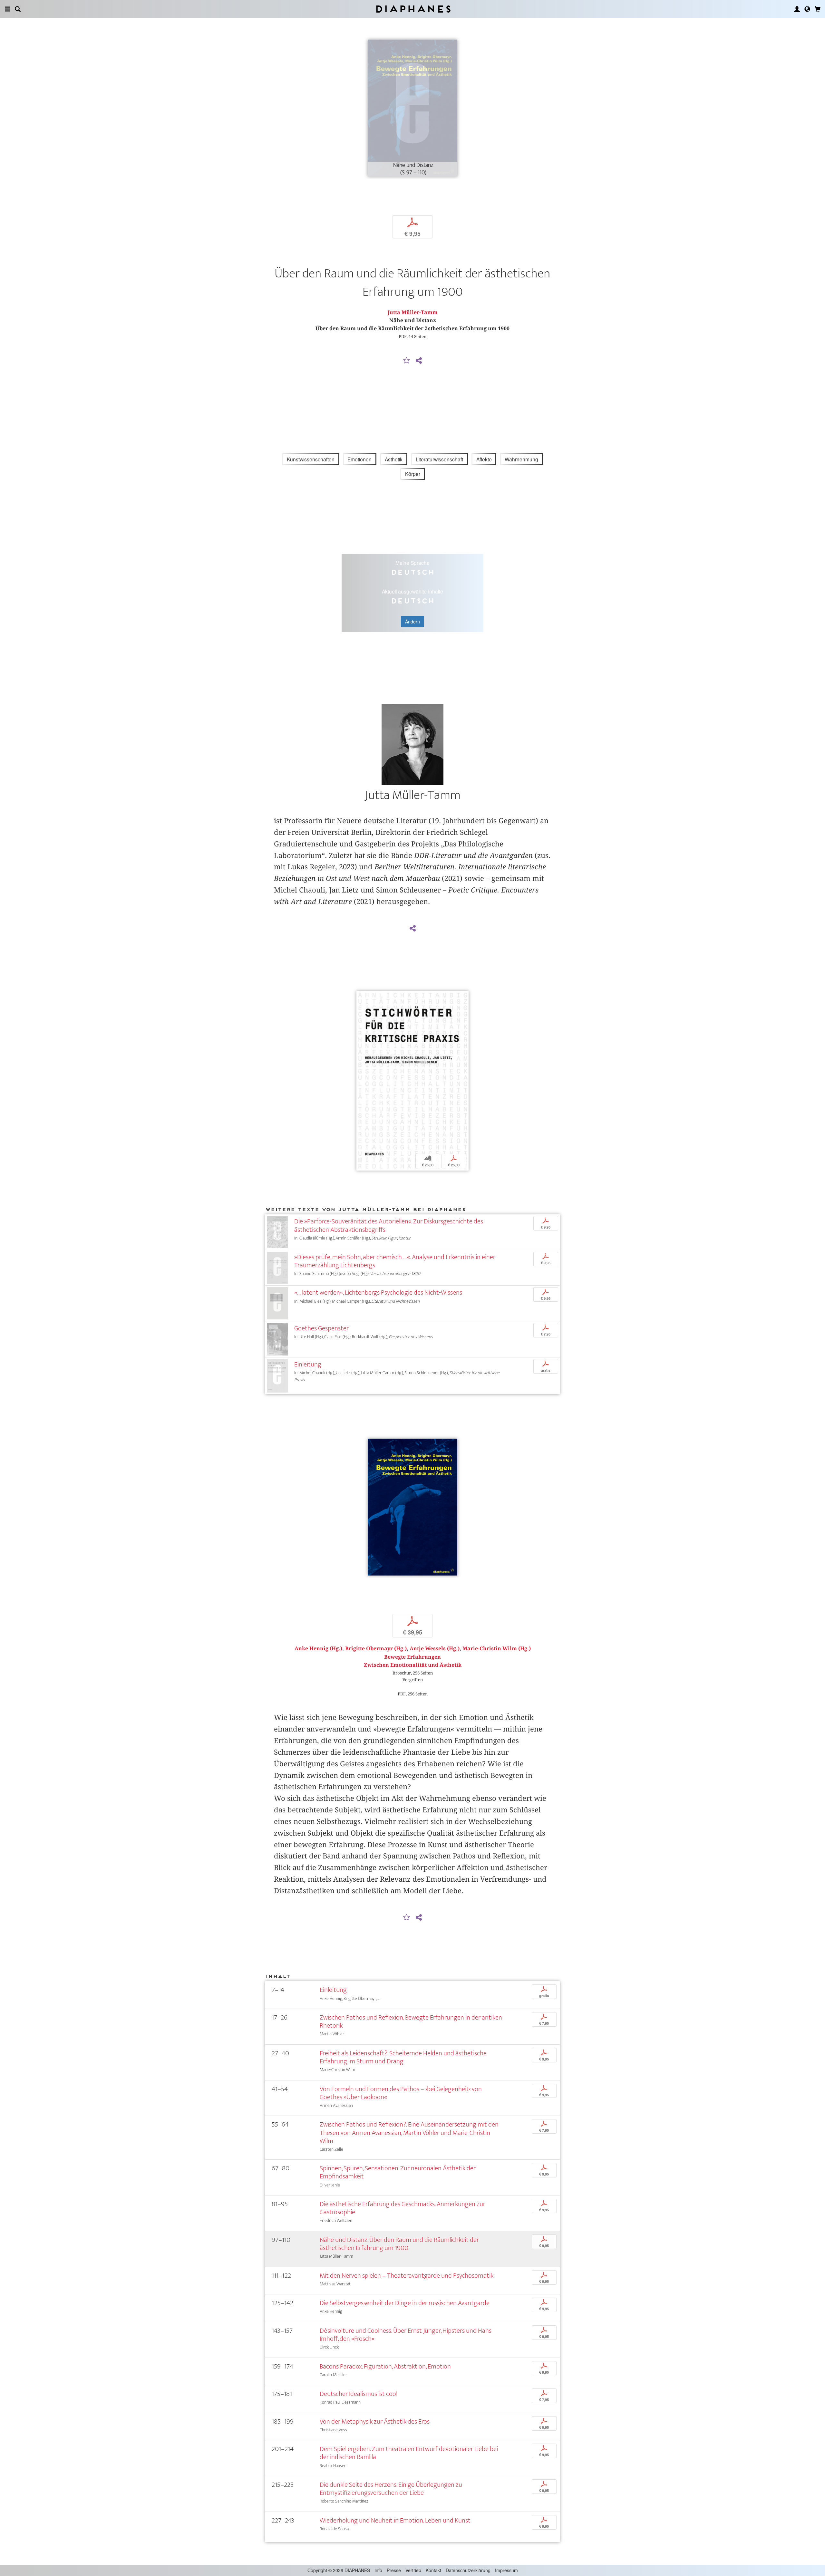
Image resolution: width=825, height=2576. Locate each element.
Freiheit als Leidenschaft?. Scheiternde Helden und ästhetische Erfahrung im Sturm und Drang (403, 2057)
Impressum (506, 2570)
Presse (394, 2570)
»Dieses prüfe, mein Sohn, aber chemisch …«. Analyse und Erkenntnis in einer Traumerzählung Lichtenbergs (395, 1261)
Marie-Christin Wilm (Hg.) (497, 1649)
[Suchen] (18, 9)
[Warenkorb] (818, 9)
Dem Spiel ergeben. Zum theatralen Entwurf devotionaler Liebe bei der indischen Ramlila (409, 2453)
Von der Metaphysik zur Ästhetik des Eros (375, 2422)
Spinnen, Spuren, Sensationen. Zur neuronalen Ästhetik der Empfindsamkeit (398, 2172)
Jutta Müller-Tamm (413, 312)
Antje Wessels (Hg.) (435, 1649)
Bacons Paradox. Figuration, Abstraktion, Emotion (385, 2366)
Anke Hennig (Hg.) (318, 1649)
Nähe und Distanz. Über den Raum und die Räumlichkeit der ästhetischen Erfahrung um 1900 (399, 2244)
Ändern (412, 622)
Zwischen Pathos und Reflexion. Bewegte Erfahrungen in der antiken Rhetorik (411, 2021)
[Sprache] (807, 9)
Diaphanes (413, 9)
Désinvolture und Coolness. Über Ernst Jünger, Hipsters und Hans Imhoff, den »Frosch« (406, 2335)
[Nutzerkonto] (797, 9)
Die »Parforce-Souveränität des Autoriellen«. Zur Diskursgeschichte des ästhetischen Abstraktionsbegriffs (389, 1225)
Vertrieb (413, 2570)
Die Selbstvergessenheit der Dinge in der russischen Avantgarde (405, 2303)
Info (378, 2570)
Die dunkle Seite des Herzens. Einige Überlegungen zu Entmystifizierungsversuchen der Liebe (391, 2489)
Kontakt (433, 2570)
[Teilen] (419, 361)
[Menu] (7, 9)
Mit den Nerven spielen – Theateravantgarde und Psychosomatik (407, 2276)
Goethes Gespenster (321, 1328)
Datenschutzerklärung (468, 2570)
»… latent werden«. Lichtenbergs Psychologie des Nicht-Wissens (378, 1293)
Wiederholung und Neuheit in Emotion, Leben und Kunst (395, 2520)
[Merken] (407, 361)
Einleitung (308, 1364)
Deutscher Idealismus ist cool (359, 2394)
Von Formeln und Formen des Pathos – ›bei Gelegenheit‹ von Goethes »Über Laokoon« (401, 2093)
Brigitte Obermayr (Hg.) (376, 1649)
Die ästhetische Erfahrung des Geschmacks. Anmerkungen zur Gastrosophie (403, 2208)
